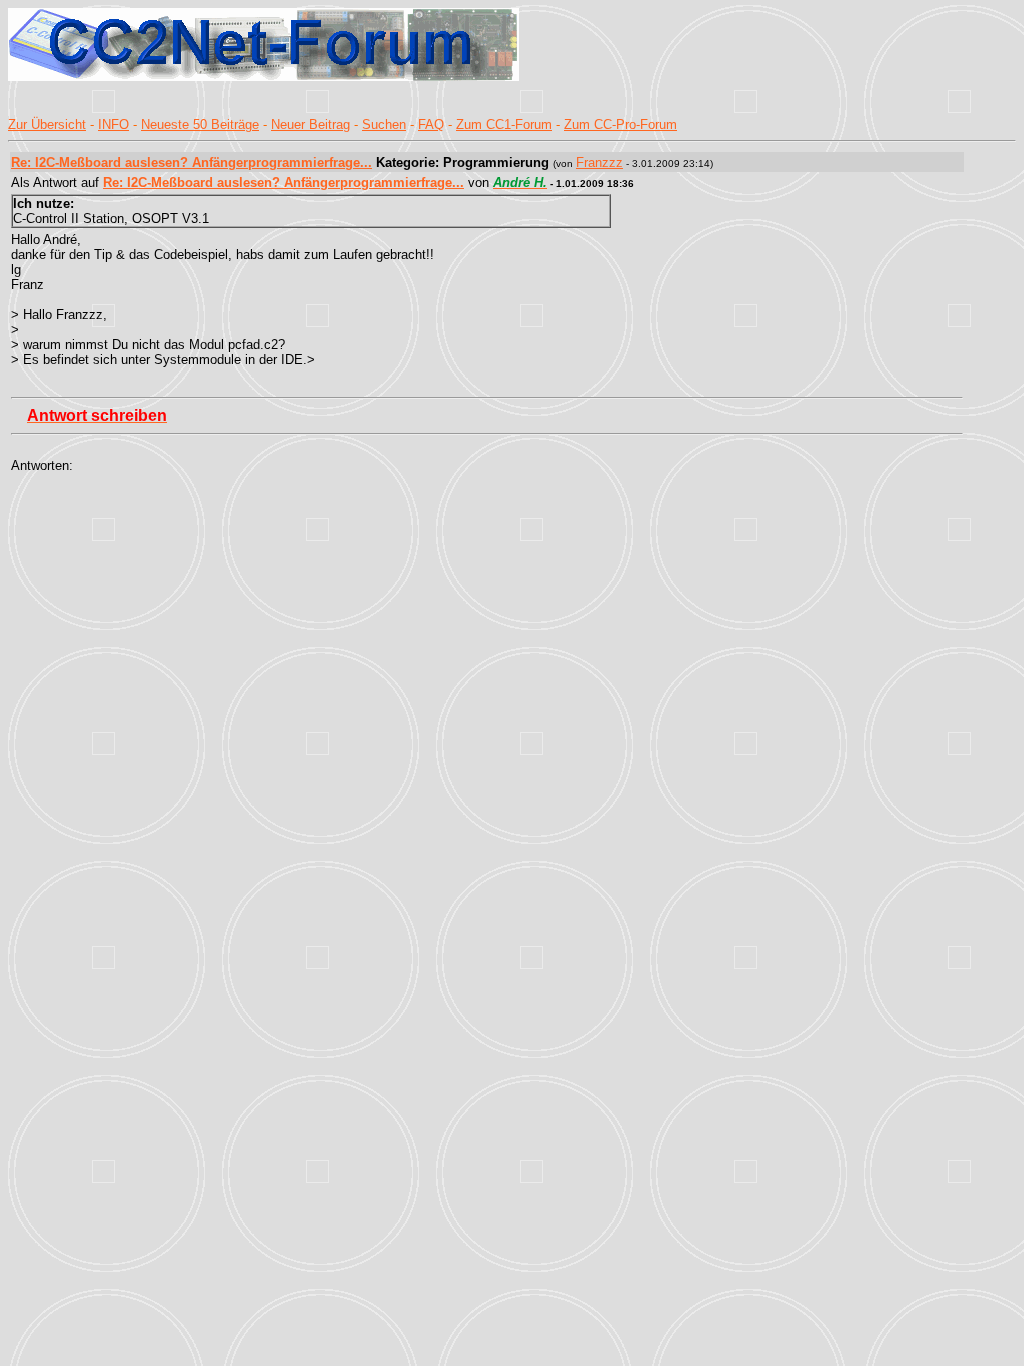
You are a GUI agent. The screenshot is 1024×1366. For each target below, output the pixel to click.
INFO (113, 124)
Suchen (384, 124)
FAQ (431, 124)
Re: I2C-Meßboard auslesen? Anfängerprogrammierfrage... (191, 162)
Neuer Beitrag (310, 124)
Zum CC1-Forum (504, 124)
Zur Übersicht (47, 124)
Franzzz (599, 162)
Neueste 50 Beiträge (200, 124)
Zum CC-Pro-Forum (620, 124)
